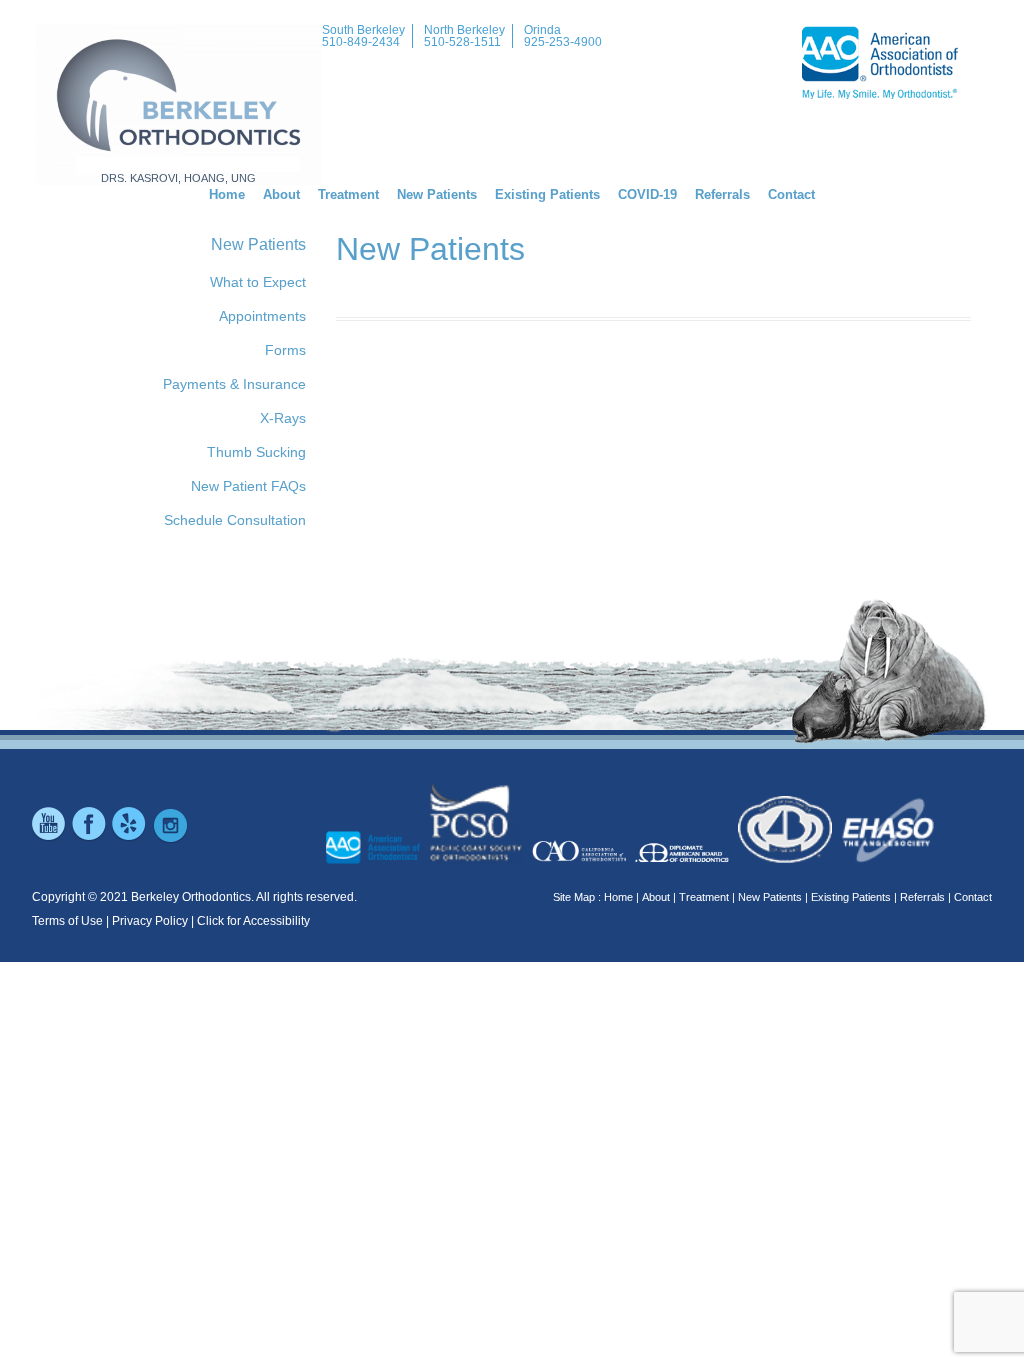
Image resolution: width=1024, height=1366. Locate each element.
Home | (621, 897)
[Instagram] (170, 839)
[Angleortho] (888, 860)
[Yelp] (130, 839)
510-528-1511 (462, 42)
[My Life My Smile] (373, 860)
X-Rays (283, 418)
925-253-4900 (563, 42)
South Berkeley (363, 30)
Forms (285, 350)
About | (659, 897)
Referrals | (925, 897)
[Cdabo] (785, 860)
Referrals (722, 194)
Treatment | (707, 897)
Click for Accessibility (253, 921)
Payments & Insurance (234, 384)
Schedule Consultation (235, 520)
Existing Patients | (854, 897)
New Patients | (773, 897)
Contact (791, 194)
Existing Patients (547, 194)
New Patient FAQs (248, 486)
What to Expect (258, 282)
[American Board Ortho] (682, 860)
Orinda (542, 30)
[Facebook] (90, 839)
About (281, 194)
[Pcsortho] (476, 860)
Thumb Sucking (256, 452)
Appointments (262, 316)
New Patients (437, 194)
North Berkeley (464, 30)
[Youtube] (50, 839)
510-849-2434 (361, 42)
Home (227, 194)
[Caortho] (579, 860)
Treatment (348, 194)
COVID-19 (647, 194)
